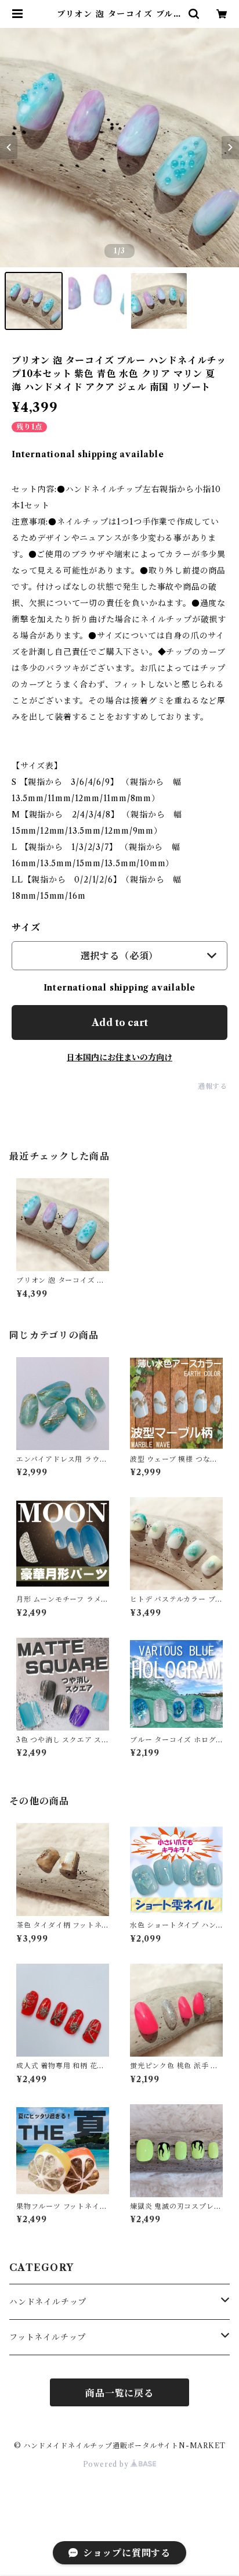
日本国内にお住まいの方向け (119, 1057)
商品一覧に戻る (119, 2393)
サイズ (26, 927)
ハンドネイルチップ (48, 2302)
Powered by (107, 2464)
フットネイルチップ (48, 2337)
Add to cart (120, 1022)
